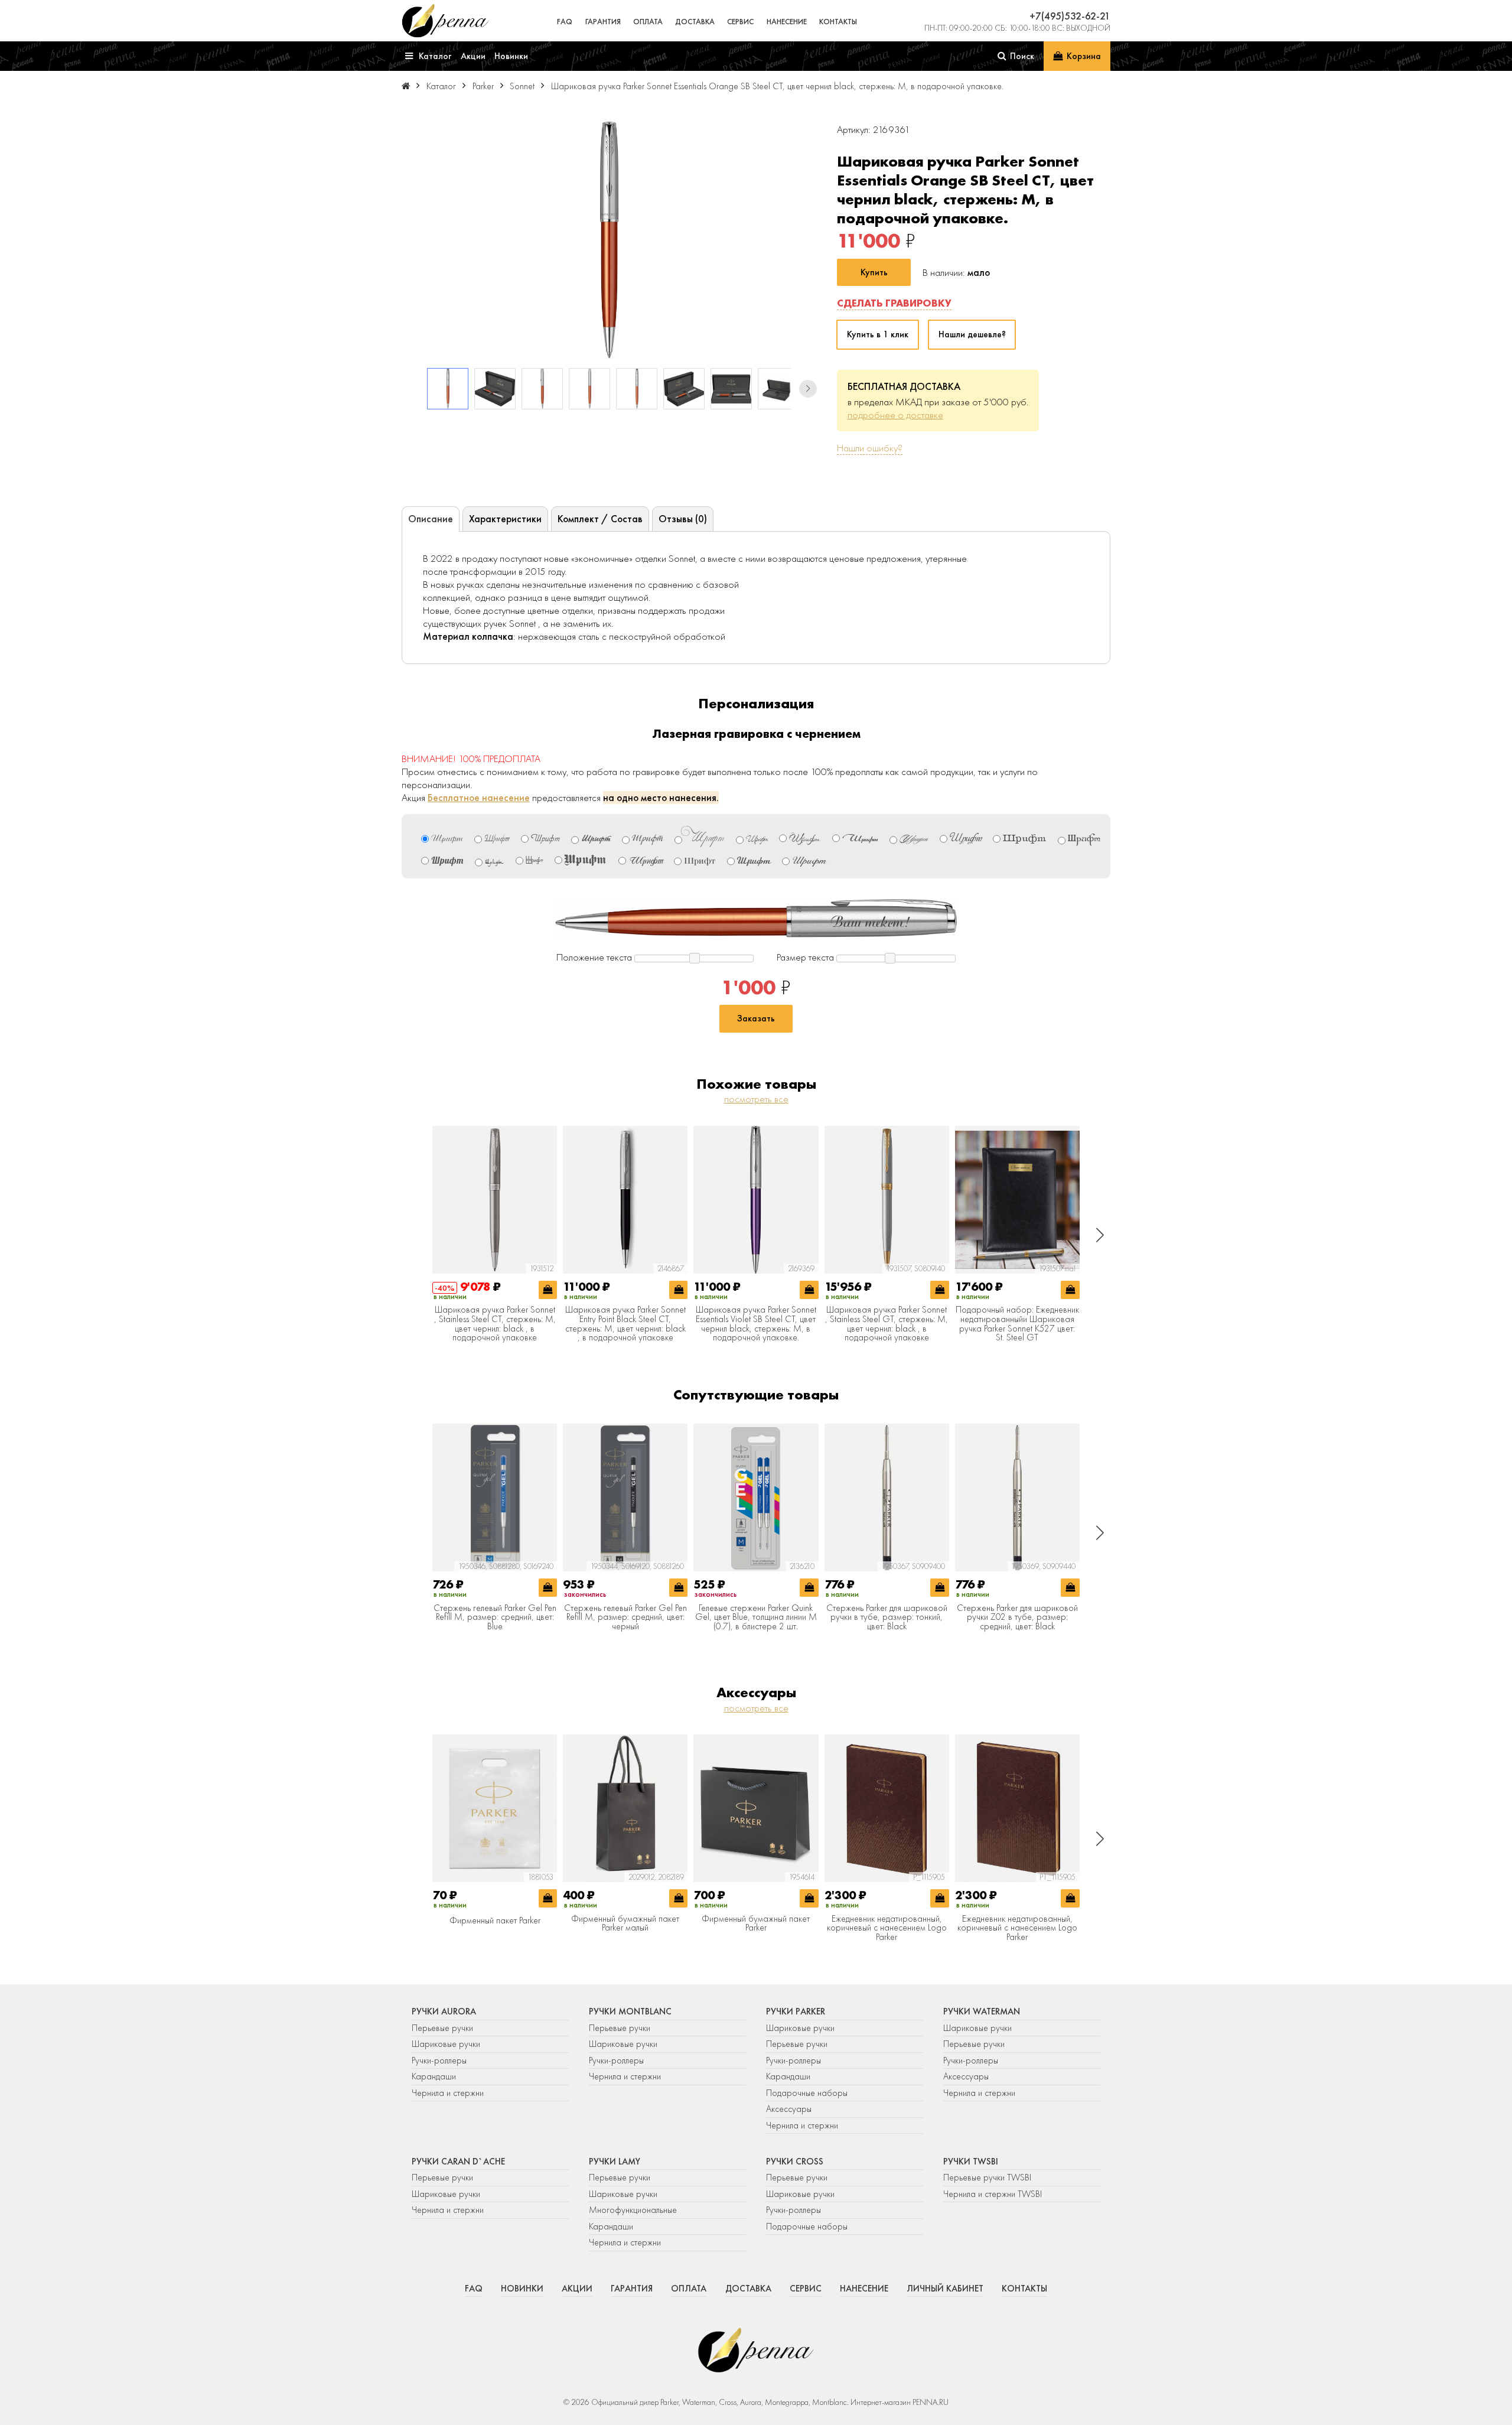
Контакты (838, 22)
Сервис (740, 22)
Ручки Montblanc (630, 2011)
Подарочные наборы (807, 2093)
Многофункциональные (634, 2210)
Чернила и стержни (448, 2093)
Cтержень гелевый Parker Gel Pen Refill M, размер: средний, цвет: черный (625, 1618)
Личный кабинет (945, 2289)
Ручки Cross (795, 2162)
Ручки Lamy (615, 2162)
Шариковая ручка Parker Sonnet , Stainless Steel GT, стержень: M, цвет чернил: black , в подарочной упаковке (887, 1324)
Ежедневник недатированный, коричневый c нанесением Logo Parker (887, 1928)
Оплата (648, 22)
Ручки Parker (796, 2011)
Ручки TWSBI (971, 2162)
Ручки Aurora (444, 2011)
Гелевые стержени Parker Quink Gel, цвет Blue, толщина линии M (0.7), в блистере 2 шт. (756, 1618)
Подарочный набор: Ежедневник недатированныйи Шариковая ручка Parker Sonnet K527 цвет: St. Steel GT (1017, 1324)
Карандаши (434, 2076)
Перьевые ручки (442, 2028)
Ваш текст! (871, 922)
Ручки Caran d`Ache (458, 2162)
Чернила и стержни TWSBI (993, 2194)
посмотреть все (756, 1099)
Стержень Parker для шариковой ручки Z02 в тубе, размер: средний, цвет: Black (1017, 1618)
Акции (577, 2289)
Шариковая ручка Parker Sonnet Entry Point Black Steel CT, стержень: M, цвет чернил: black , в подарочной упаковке (625, 1324)
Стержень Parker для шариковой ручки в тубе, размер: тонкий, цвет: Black (887, 1618)
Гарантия (603, 22)
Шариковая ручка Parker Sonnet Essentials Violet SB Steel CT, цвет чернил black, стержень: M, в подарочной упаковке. (756, 1324)
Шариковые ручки (446, 2044)
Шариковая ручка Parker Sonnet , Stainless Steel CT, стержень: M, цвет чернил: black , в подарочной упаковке (495, 1324)
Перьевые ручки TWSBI (987, 2177)
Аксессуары (789, 2109)
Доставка (695, 22)
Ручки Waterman (982, 2011)
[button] (808, 389)
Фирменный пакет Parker (495, 1921)
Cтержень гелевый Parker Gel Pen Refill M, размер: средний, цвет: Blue (495, 1618)
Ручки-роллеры (439, 2061)
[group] (609, 240)
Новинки (522, 2289)
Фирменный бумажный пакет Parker (756, 1924)
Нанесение (787, 22)
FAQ (565, 22)
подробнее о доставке (895, 415)
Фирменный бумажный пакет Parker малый (625, 1924)
